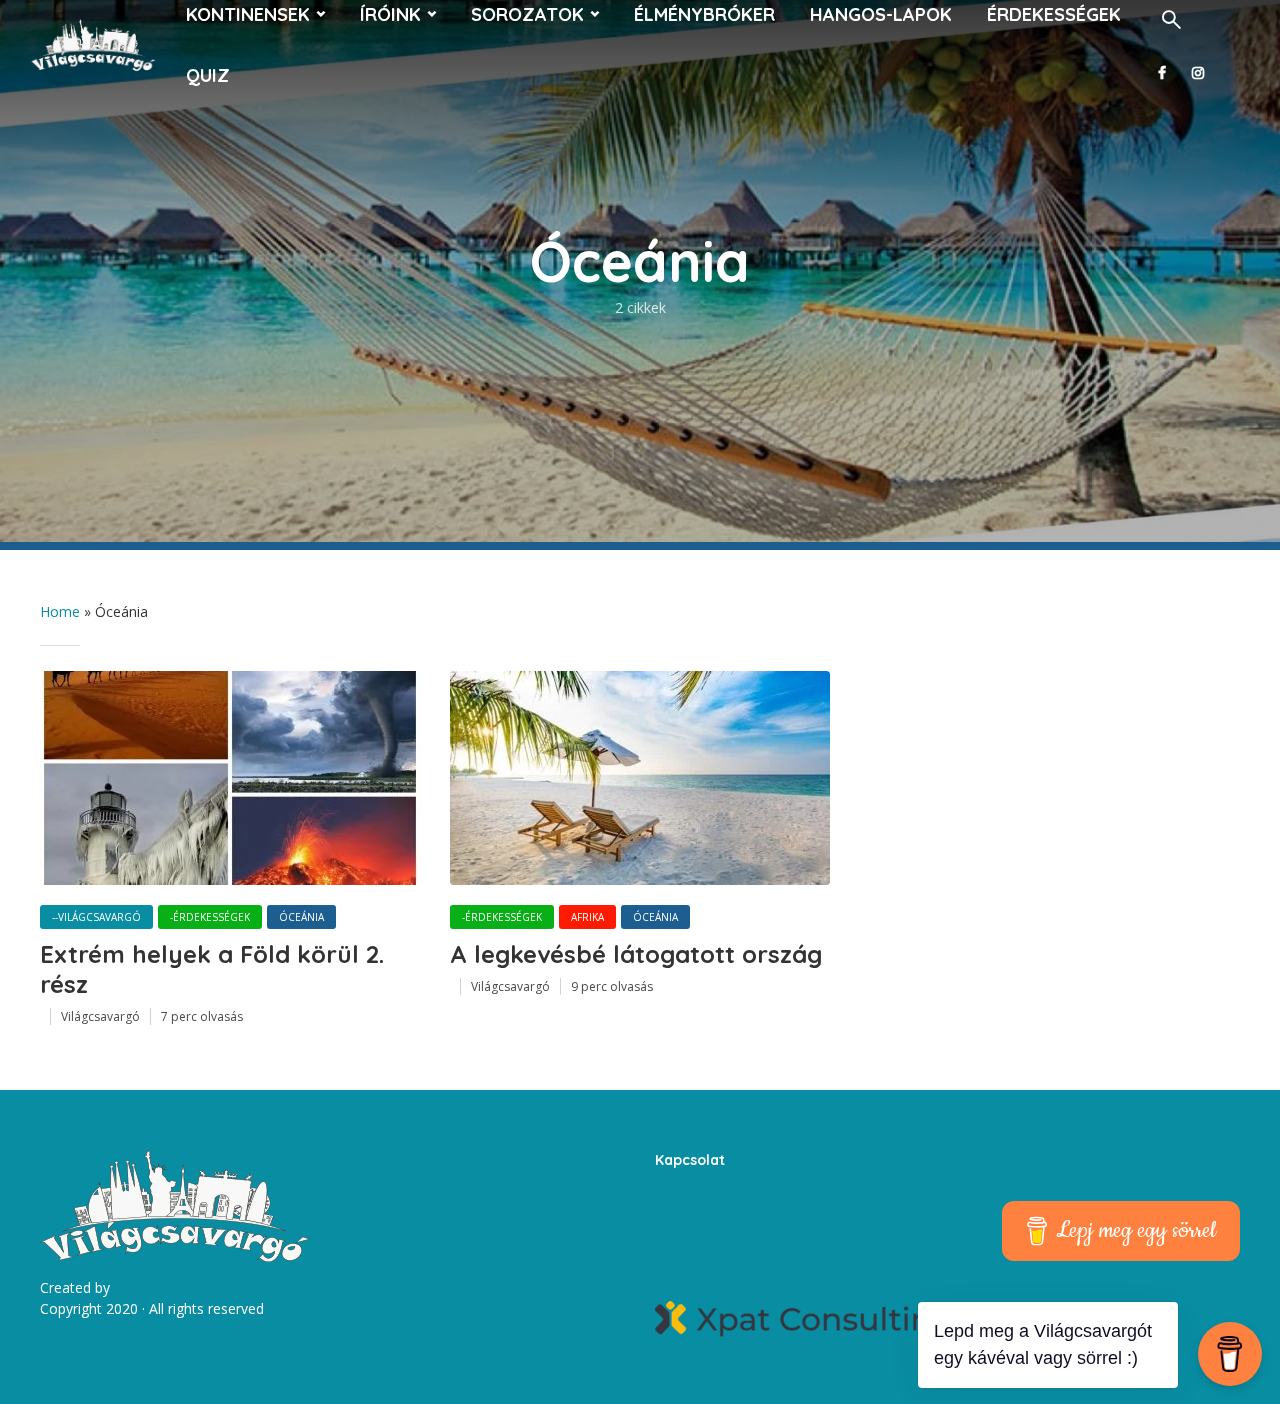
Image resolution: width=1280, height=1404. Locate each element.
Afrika (587, 917)
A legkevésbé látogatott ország (636, 954)
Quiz (208, 75)
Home (60, 611)
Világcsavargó (100, 1016)
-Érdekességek (210, 917)
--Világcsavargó (96, 917)
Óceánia (301, 917)
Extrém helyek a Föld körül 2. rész (212, 969)
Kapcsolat (690, 1160)
